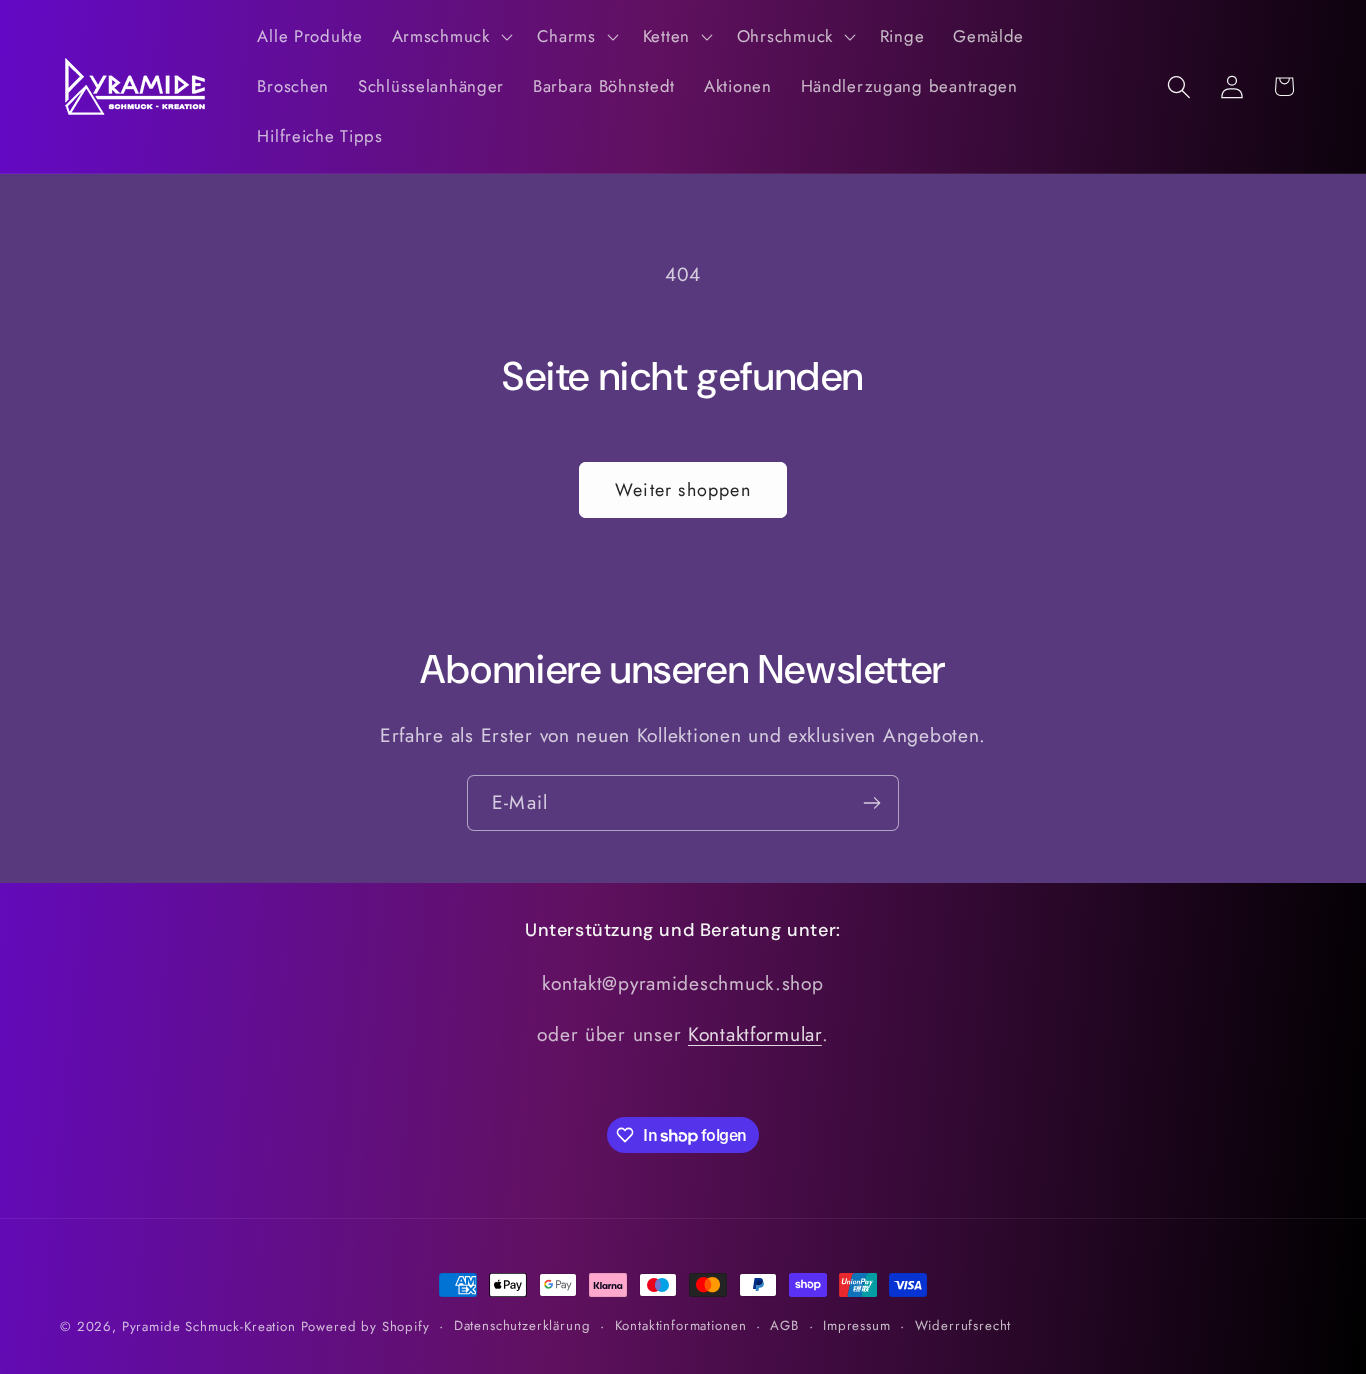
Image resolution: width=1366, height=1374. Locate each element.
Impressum (857, 1325)
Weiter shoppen (683, 490)
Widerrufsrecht (963, 1325)
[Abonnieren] (871, 803)
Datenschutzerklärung (522, 1325)
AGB (784, 1325)
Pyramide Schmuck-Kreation (209, 1326)
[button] (449, 37)
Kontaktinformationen (681, 1325)
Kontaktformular (755, 1033)
